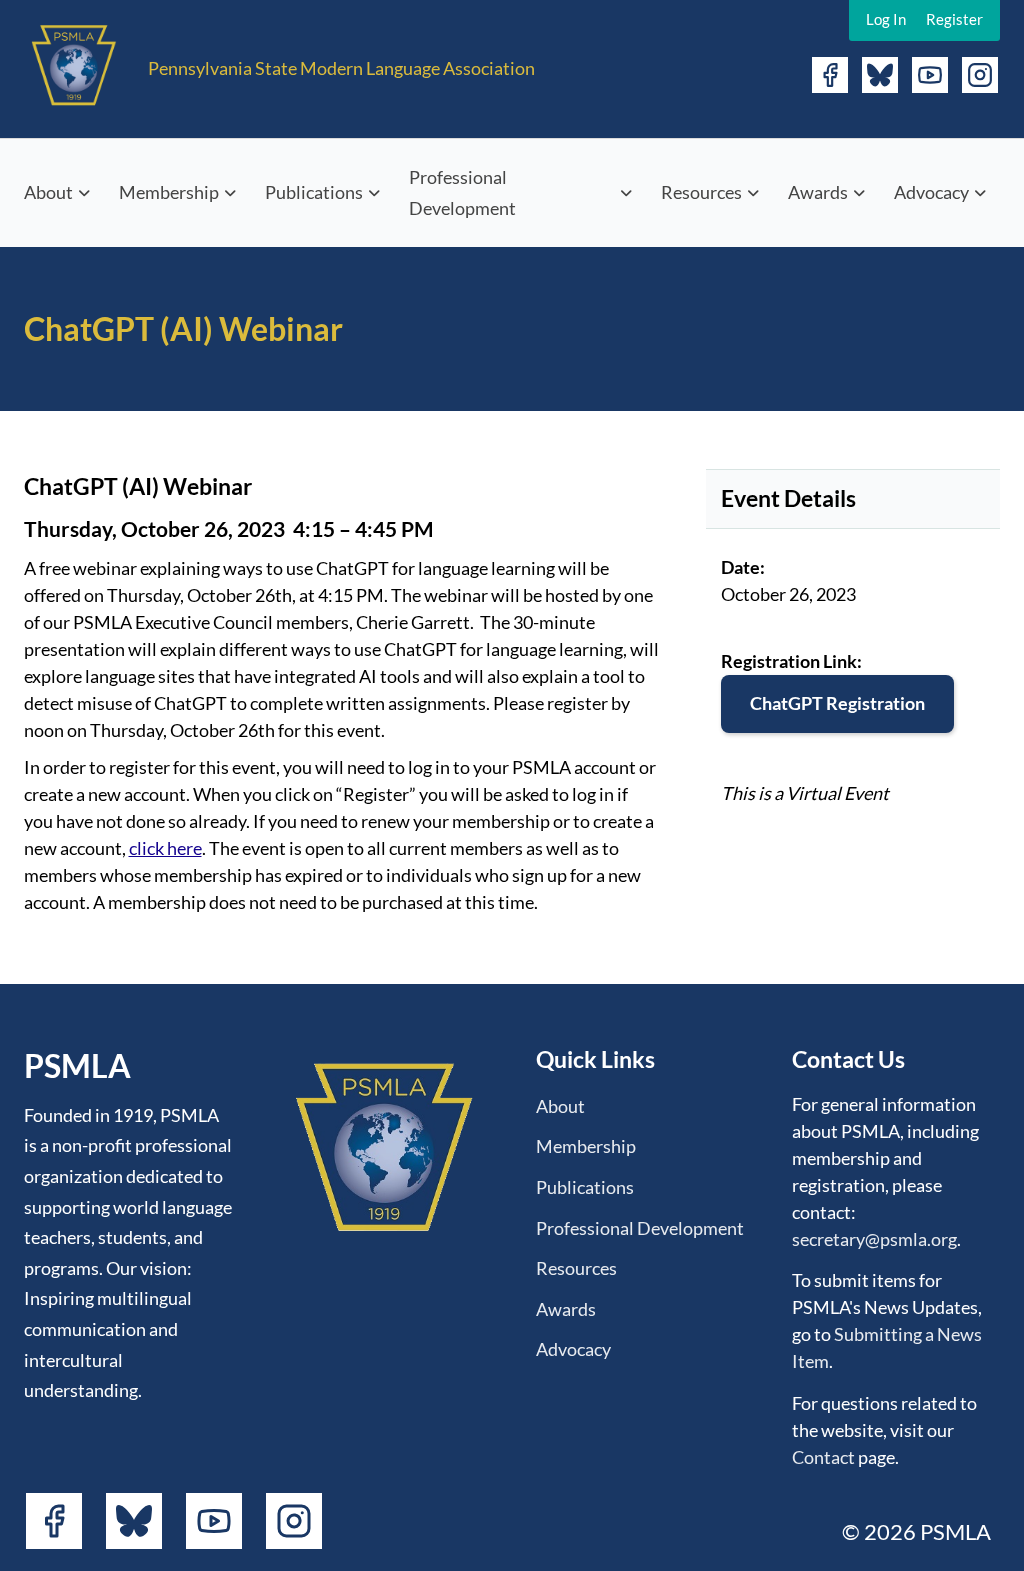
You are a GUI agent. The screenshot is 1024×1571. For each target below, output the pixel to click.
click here (165, 848)
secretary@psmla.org (874, 1239)
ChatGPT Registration (837, 703)
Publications (314, 192)
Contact (823, 1457)
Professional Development (462, 192)
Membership (169, 192)
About (48, 192)
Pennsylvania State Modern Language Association (341, 68)
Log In (886, 19)
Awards (818, 192)
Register (954, 19)
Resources (701, 192)
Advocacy (931, 192)
